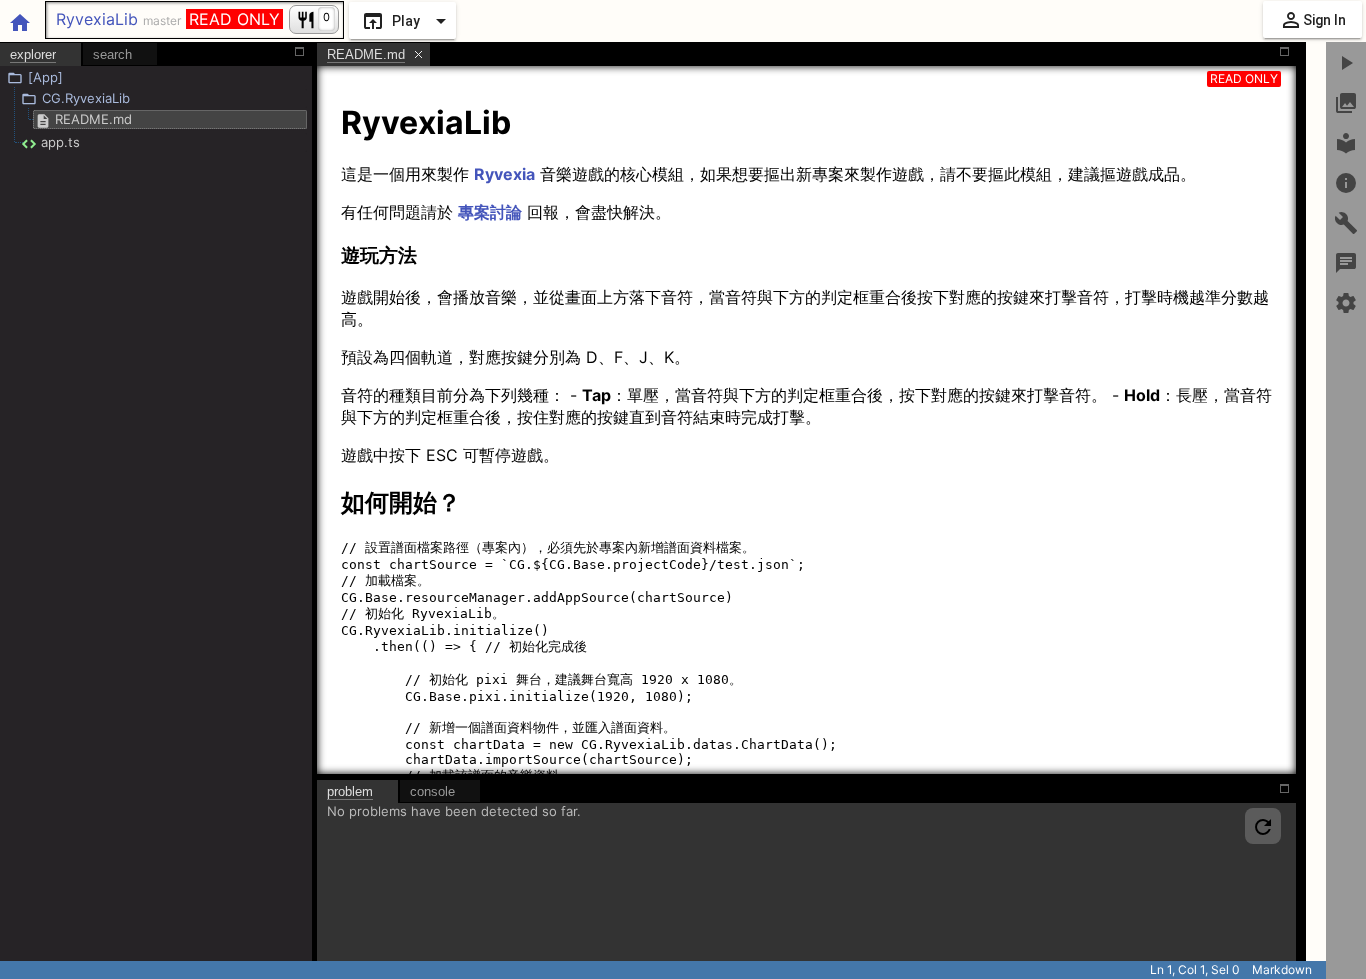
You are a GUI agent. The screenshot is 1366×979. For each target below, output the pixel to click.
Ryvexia (504, 174)
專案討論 (490, 212)
